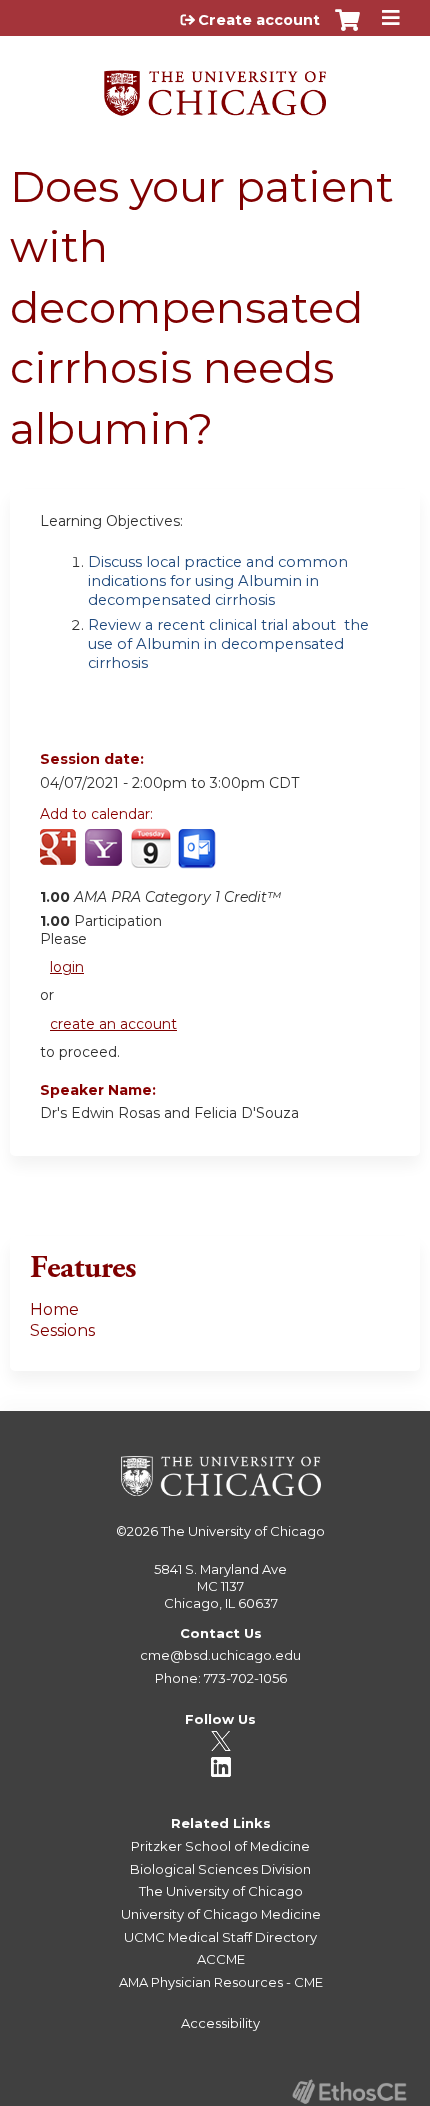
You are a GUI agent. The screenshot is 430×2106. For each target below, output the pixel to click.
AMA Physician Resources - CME (221, 1982)
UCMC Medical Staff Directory (220, 1937)
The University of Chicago (243, 1531)
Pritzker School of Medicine (220, 1846)
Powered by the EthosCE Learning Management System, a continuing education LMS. (349, 2091)
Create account (259, 20)
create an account (113, 1024)
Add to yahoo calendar (105, 859)
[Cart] (347, 30)
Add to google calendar (60, 859)
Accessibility (220, 2023)
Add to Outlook (198, 859)
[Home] (215, 86)
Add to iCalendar (150, 858)
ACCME (221, 1959)
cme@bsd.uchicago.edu (220, 1655)
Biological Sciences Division (220, 1869)
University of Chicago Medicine (221, 1914)
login (67, 967)
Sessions (62, 1330)
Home (54, 1309)
